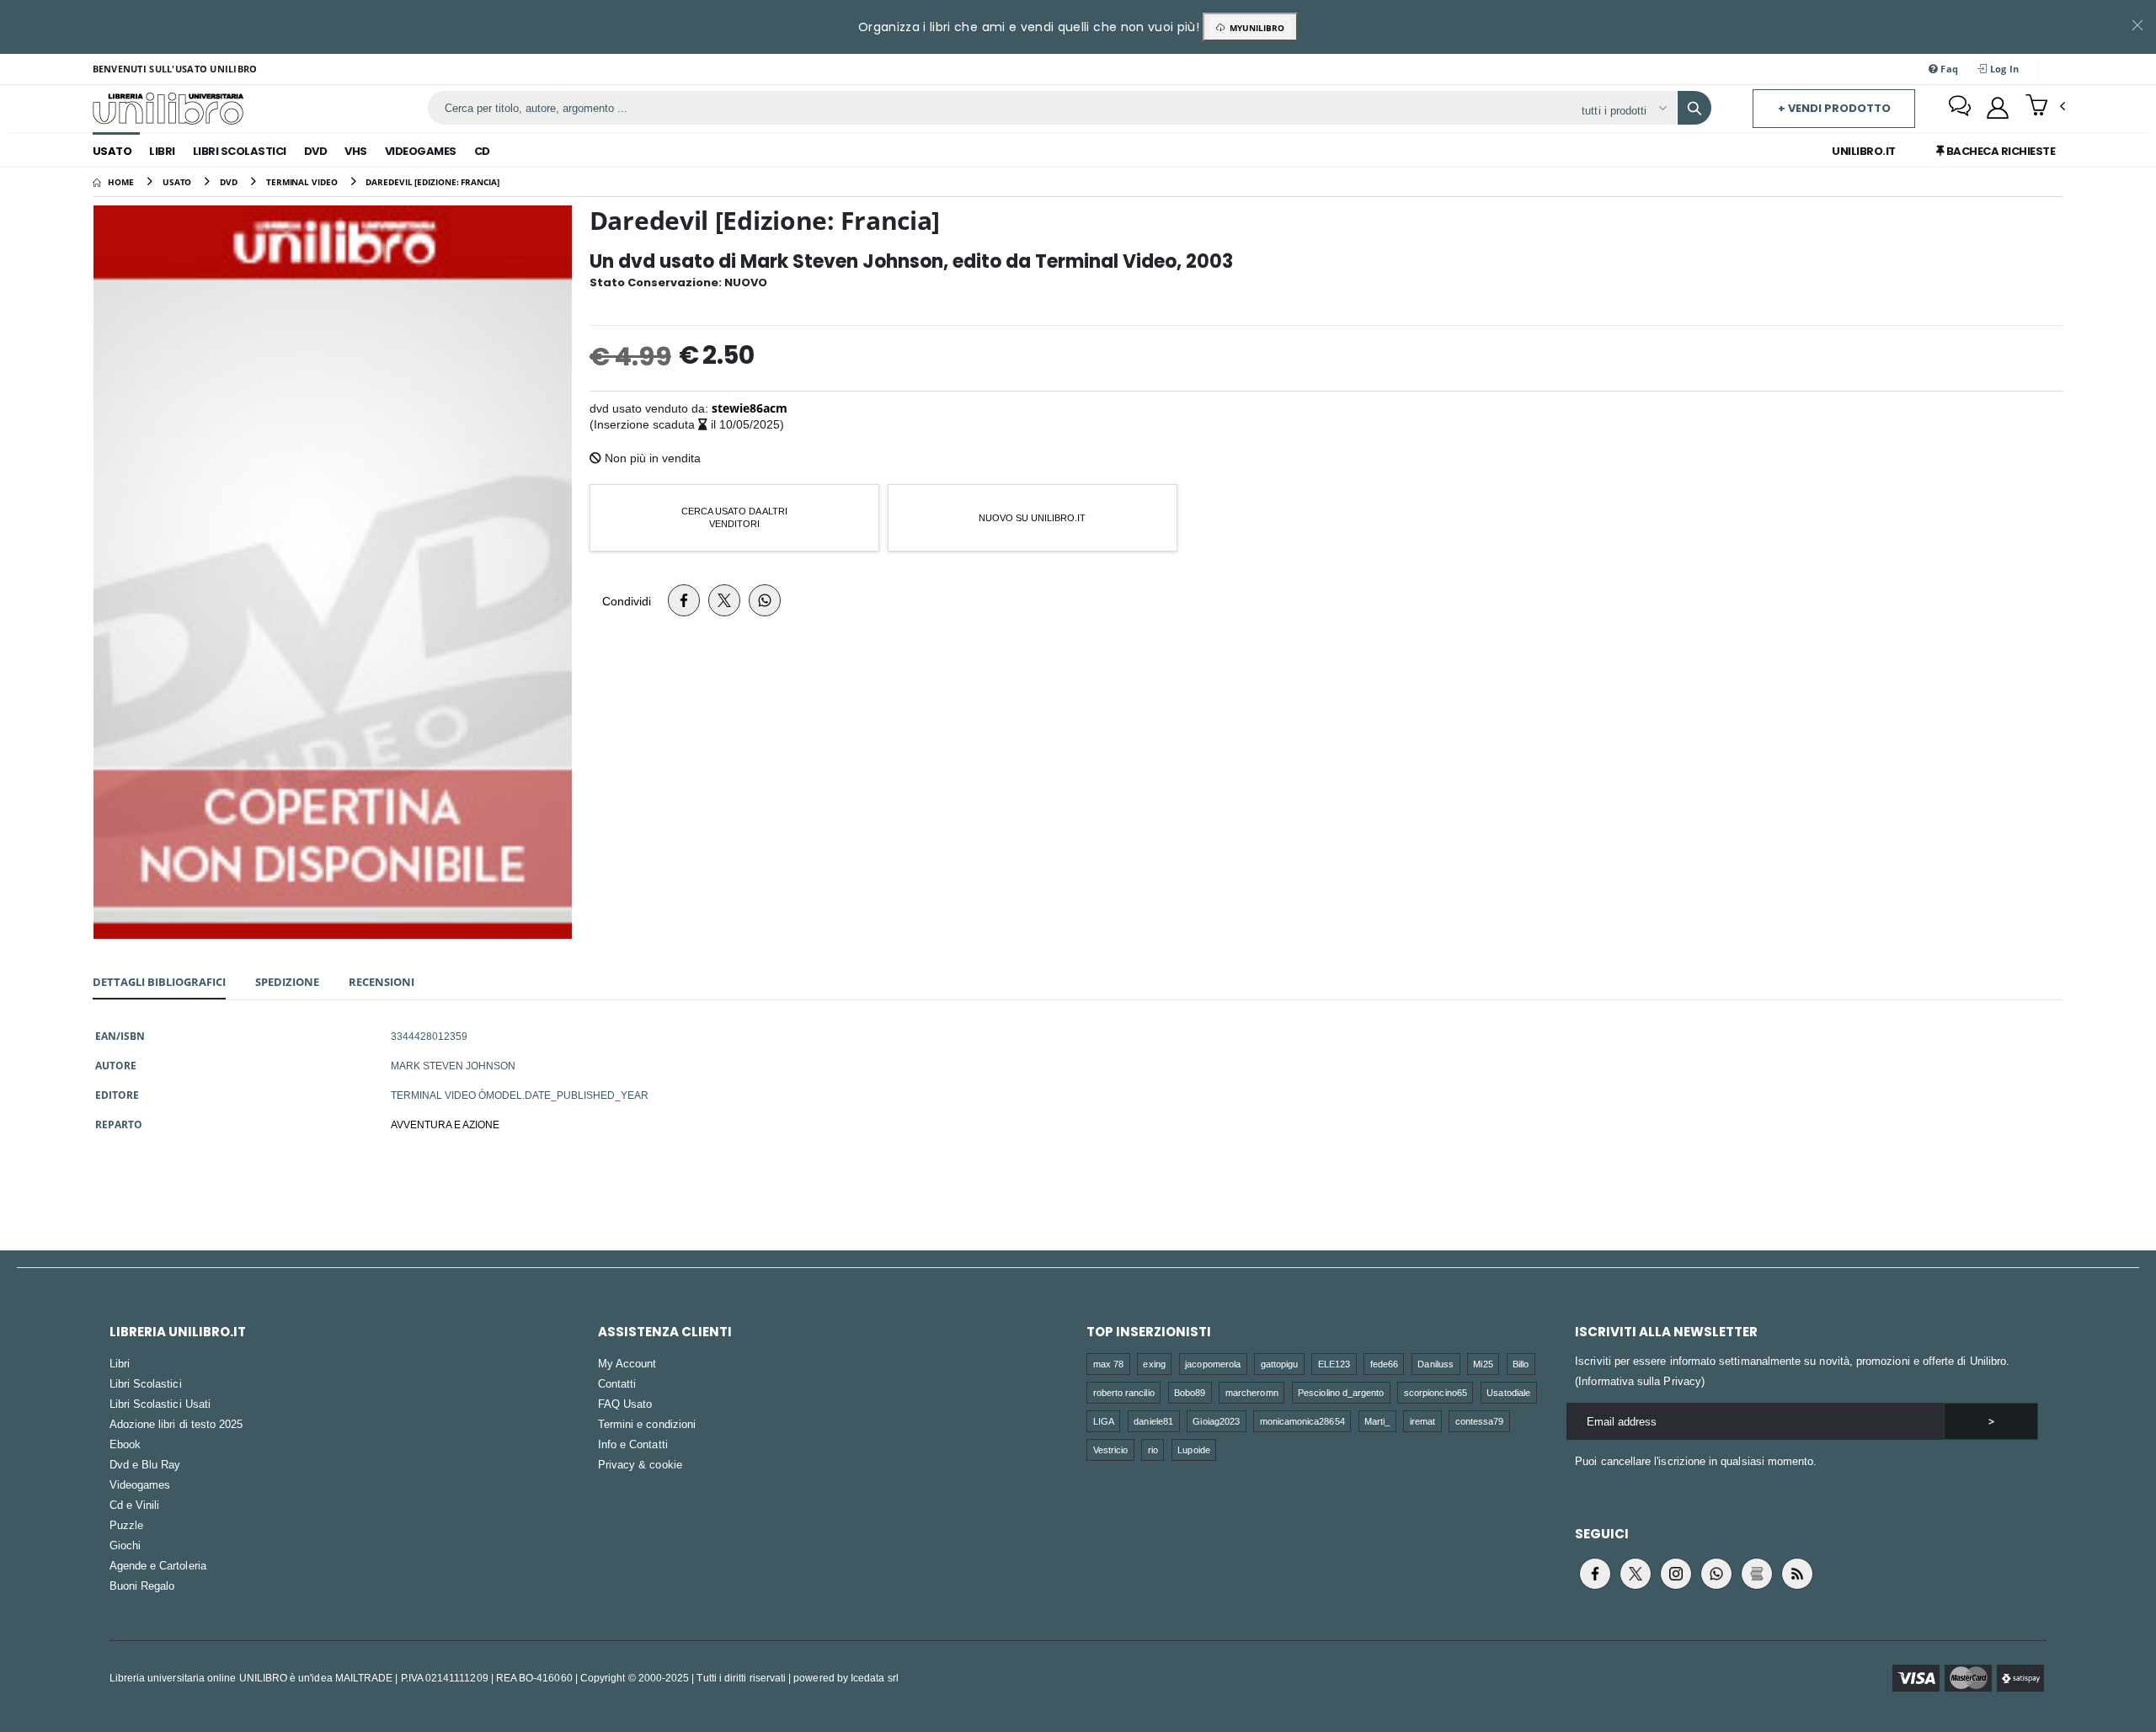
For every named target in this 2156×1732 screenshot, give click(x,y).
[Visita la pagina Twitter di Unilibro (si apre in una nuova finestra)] (1636, 1574)
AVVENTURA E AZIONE (445, 1124)
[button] (2045, 107)
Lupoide (1193, 1450)
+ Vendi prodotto (1834, 108)
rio (1153, 1450)
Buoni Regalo (142, 1585)
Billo (1521, 1364)
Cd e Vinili (135, 1505)
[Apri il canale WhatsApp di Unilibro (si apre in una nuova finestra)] (1716, 1574)
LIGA (1104, 1421)
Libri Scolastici (240, 151)
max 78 (1108, 1364)
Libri (162, 151)
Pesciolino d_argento (1341, 1392)
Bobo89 (1190, 1392)
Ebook (125, 1444)
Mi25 (1483, 1364)
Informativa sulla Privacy (1640, 1381)
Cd (482, 151)
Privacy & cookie (640, 1464)
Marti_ (1377, 1421)
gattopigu (1280, 1364)
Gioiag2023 (1216, 1421)
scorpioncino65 (1436, 1392)
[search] (1694, 108)
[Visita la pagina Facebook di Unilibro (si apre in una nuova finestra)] (1595, 1574)
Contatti (617, 1383)
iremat (1422, 1421)
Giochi (125, 1545)
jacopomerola (1213, 1364)
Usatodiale (1508, 1392)
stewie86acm (750, 408)
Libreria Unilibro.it (178, 1332)
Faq (1948, 69)
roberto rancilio (1124, 1392)
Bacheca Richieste (1999, 151)
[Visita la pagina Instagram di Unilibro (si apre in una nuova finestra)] (1676, 1574)
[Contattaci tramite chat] (1960, 108)
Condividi (627, 601)
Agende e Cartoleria (158, 1565)
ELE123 (1334, 1364)
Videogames (421, 151)
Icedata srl (875, 1678)
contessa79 (1480, 1421)
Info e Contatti (633, 1444)
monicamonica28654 (1302, 1421)
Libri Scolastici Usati (160, 1404)
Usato (112, 151)
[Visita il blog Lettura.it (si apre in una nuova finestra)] (1757, 1574)
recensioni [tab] (382, 982)
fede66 (1384, 1364)
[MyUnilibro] (1998, 108)
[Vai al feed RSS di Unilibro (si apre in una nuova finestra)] (1797, 1574)
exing (1154, 1364)
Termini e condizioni (647, 1424)
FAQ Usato (625, 1404)
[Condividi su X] (724, 600)
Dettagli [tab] (159, 982)
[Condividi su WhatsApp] (765, 600)
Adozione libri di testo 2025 (176, 1424)
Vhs (356, 151)
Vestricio (1111, 1450)
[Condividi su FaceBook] (684, 600)
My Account (627, 1363)
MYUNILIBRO (1254, 28)
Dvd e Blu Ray (145, 1464)
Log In (2004, 69)
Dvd (316, 151)
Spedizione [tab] (287, 982)
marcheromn (1252, 1392)
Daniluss (1436, 1364)
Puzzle (126, 1525)
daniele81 (1153, 1421)
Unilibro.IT (1864, 151)
